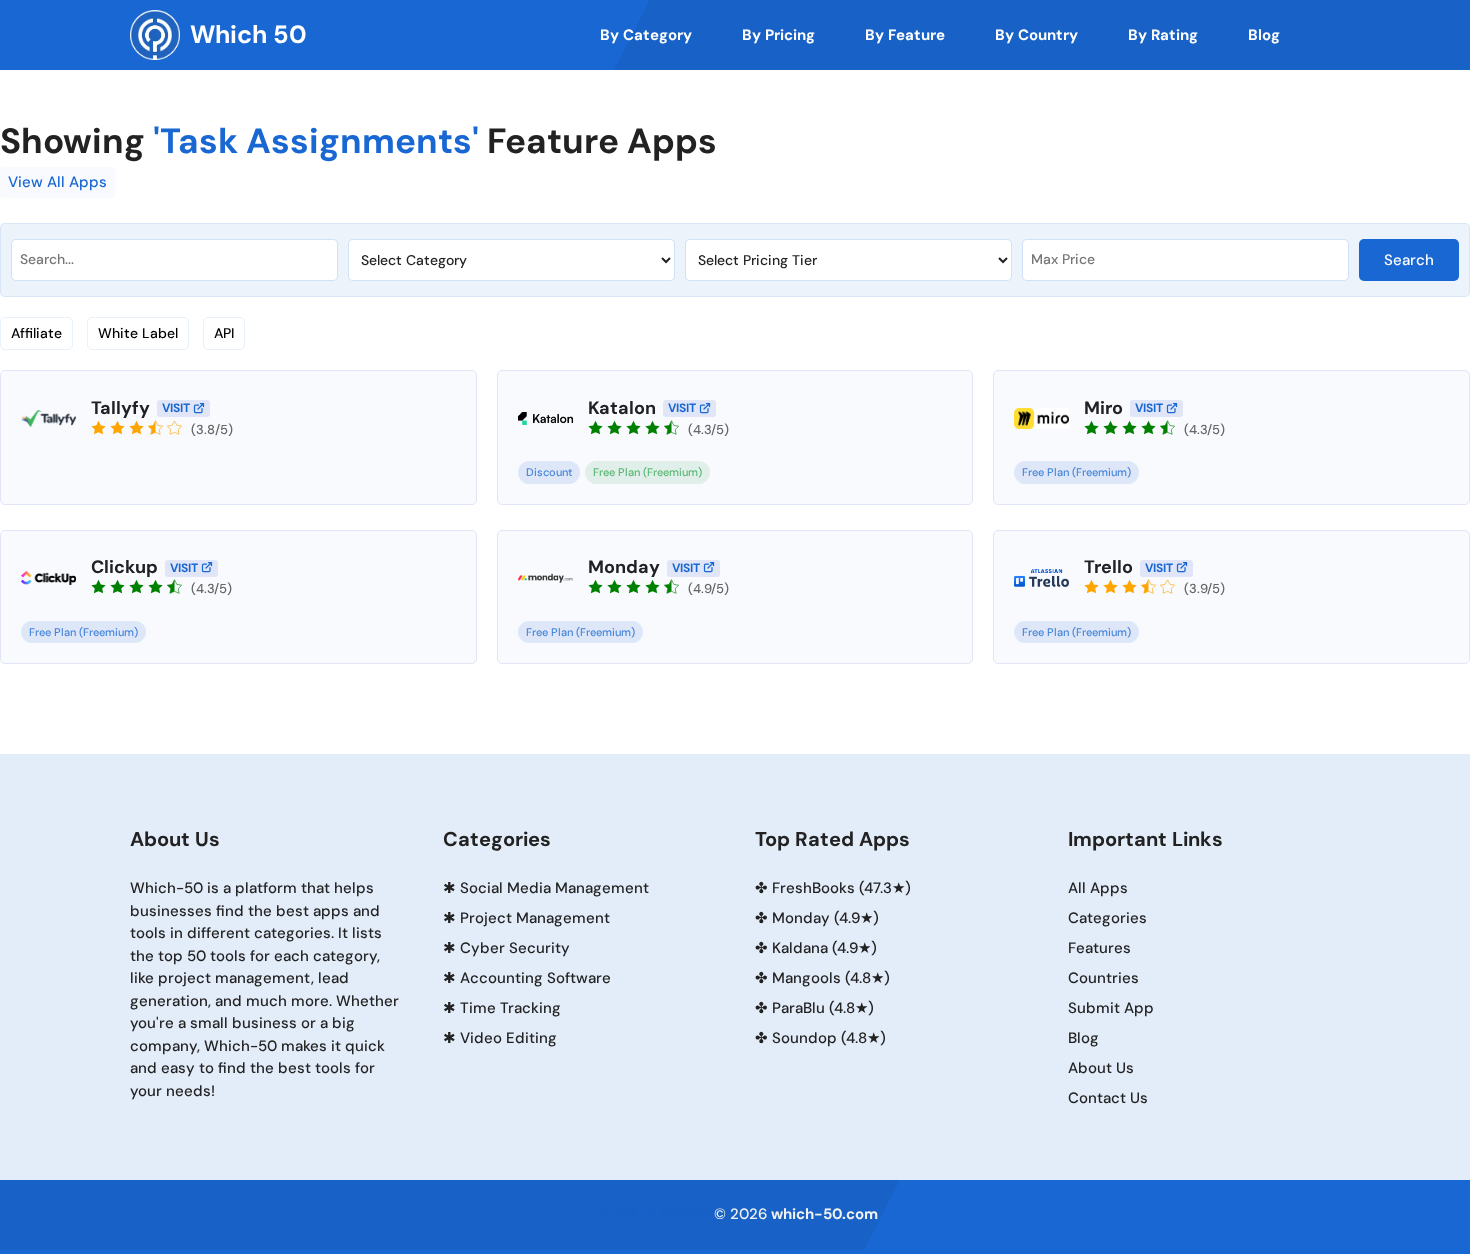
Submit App (1111, 1008)
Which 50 (248, 34)
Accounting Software (535, 978)
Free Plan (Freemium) (647, 472)
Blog (1083, 1038)
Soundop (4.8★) (829, 1038)
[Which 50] (155, 35)
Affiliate (36, 333)
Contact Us (1108, 1098)
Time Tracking (510, 1008)
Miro (1103, 408)
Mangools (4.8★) (831, 978)
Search (1409, 260)
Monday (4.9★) (825, 918)
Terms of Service (653, 1211)
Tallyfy (120, 408)
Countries (1103, 978)
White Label (138, 333)
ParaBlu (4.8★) (823, 1008)
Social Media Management (554, 888)
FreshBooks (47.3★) (841, 888)
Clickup (124, 567)
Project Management (535, 918)
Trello (1108, 567)
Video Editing (508, 1038)
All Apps (1098, 888)
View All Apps (57, 182)
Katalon (622, 408)
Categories (1107, 918)
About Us (1101, 1068)
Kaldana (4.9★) (824, 948)
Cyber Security (515, 948)
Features (1099, 948)
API (224, 333)
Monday (624, 567)
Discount (549, 472)
